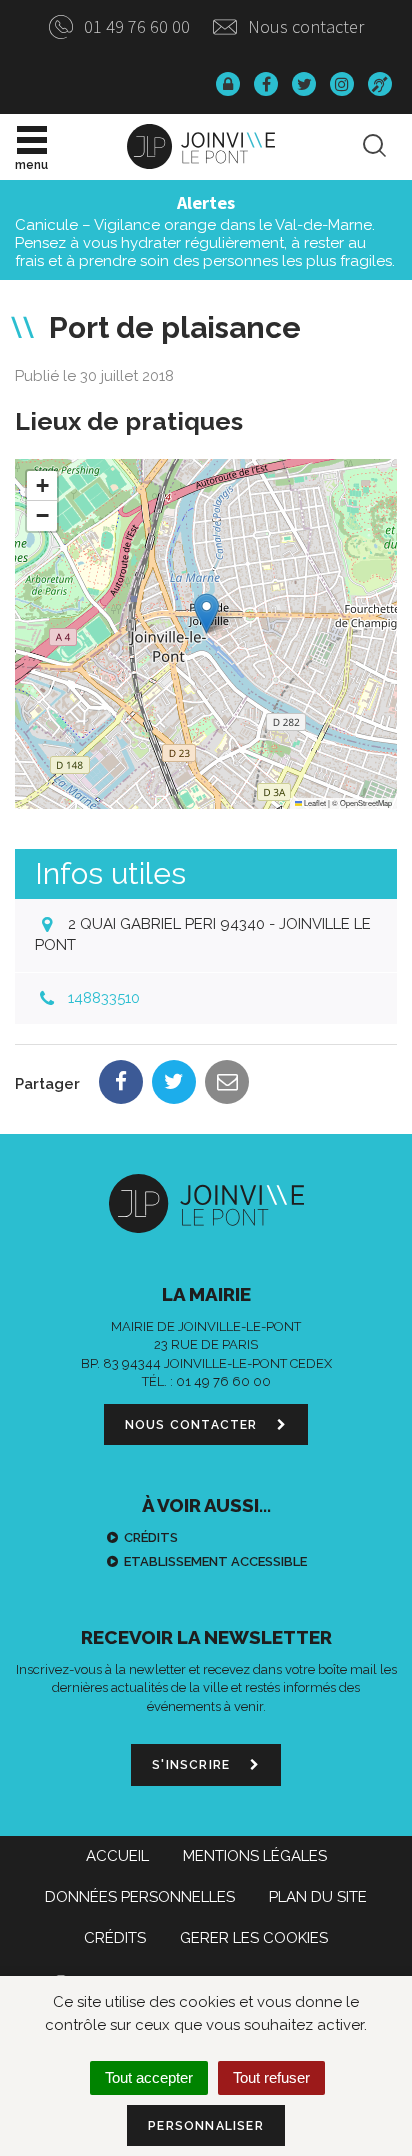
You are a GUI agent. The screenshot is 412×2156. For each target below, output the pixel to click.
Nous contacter (304, 26)
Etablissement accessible (215, 1561)
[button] (206, 613)
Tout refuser (271, 2077)
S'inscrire (193, 1765)
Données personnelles (140, 1897)
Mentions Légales (255, 1856)
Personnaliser (206, 2126)
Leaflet (314, 802)
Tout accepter (149, 2077)
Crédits (151, 1537)
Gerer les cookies (254, 1938)
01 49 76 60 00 (135, 26)
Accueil (117, 1856)
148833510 (104, 998)
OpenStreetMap (366, 802)
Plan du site (318, 1897)
